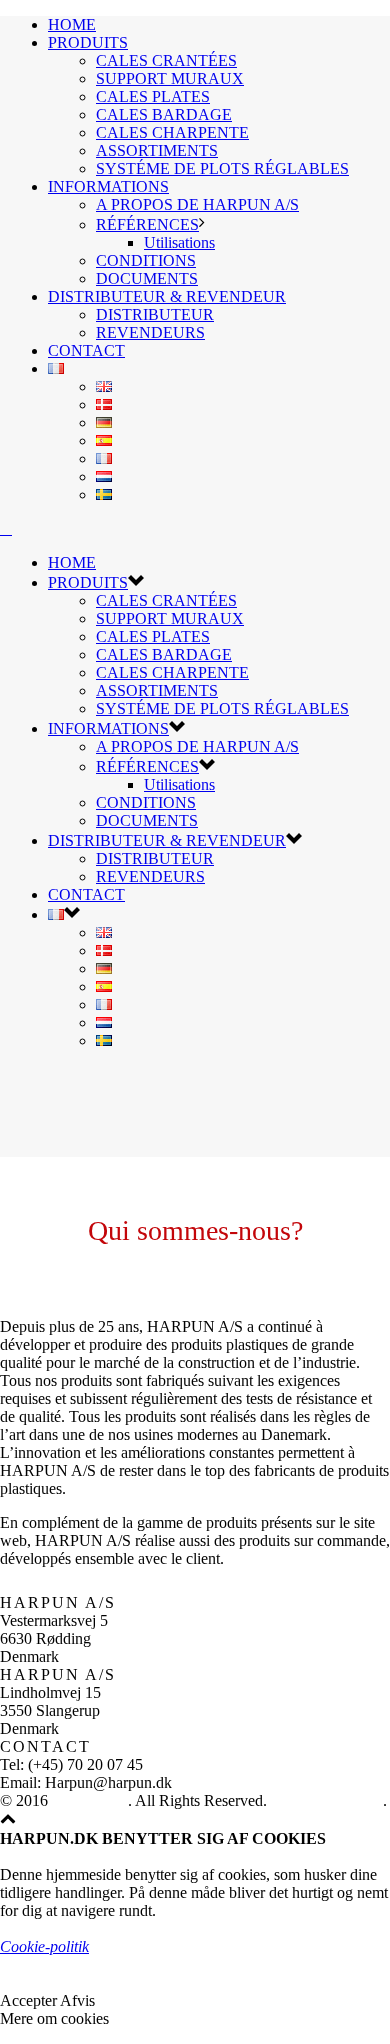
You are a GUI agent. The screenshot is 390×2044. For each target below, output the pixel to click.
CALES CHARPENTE (172, 132)
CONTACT (86, 350)
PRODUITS (88, 42)
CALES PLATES (153, 96)
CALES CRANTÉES (166, 60)
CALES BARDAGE (164, 114)
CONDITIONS (146, 260)
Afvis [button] (77, 2000)
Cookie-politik (44, 1946)
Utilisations (179, 242)
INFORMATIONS (108, 186)
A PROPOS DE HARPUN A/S (197, 204)
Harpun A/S (90, 1800)
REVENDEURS (150, 332)
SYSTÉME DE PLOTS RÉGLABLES (222, 168)
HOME (72, 24)
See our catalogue (327, 1800)
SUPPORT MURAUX (170, 78)
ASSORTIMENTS (157, 150)
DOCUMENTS (147, 278)
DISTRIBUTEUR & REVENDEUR (167, 296)
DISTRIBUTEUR (155, 314)
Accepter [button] (28, 2000)
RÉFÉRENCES (147, 224)
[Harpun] (6, 528)
